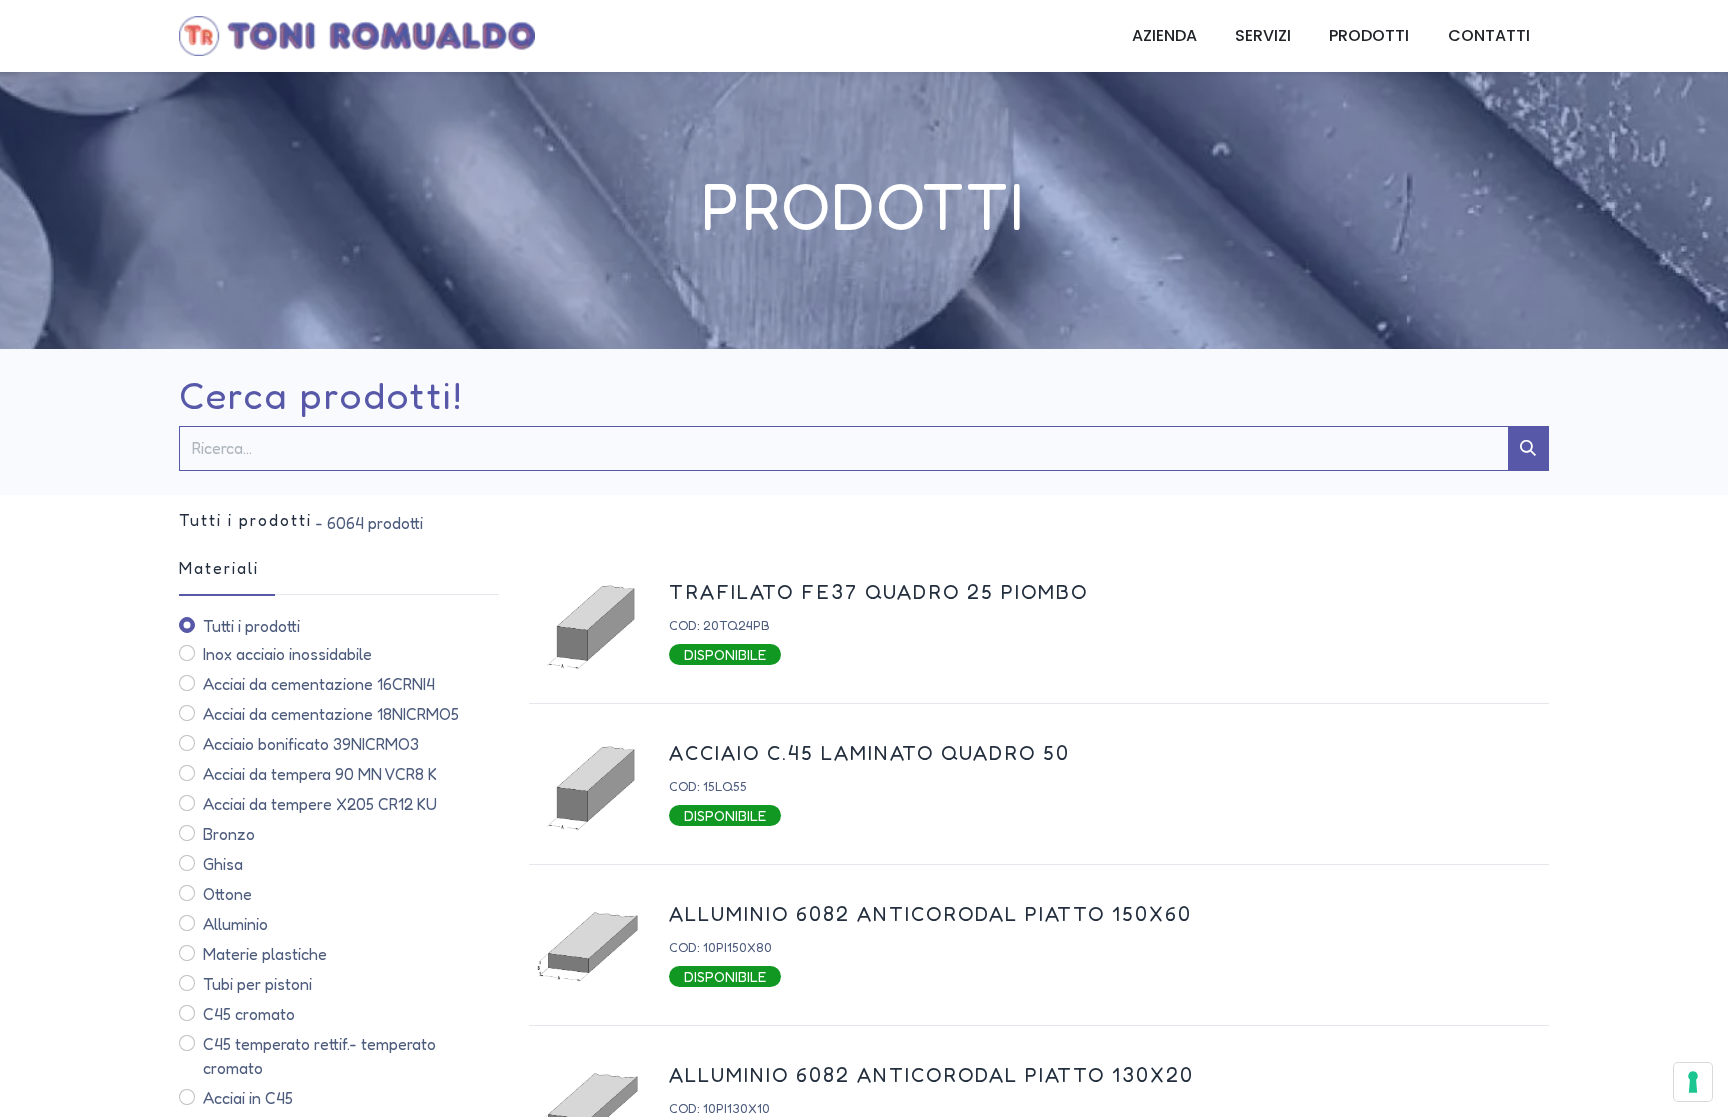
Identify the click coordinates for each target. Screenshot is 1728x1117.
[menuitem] (1164, 36)
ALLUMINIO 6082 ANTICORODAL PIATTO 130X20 (931, 1075)
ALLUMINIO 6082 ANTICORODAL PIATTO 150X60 (930, 914)
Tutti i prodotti (251, 626)
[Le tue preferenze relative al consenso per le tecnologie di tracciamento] (1693, 1082)
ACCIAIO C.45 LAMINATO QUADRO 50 (869, 753)
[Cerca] (1528, 448)
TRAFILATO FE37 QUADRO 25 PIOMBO (878, 592)
